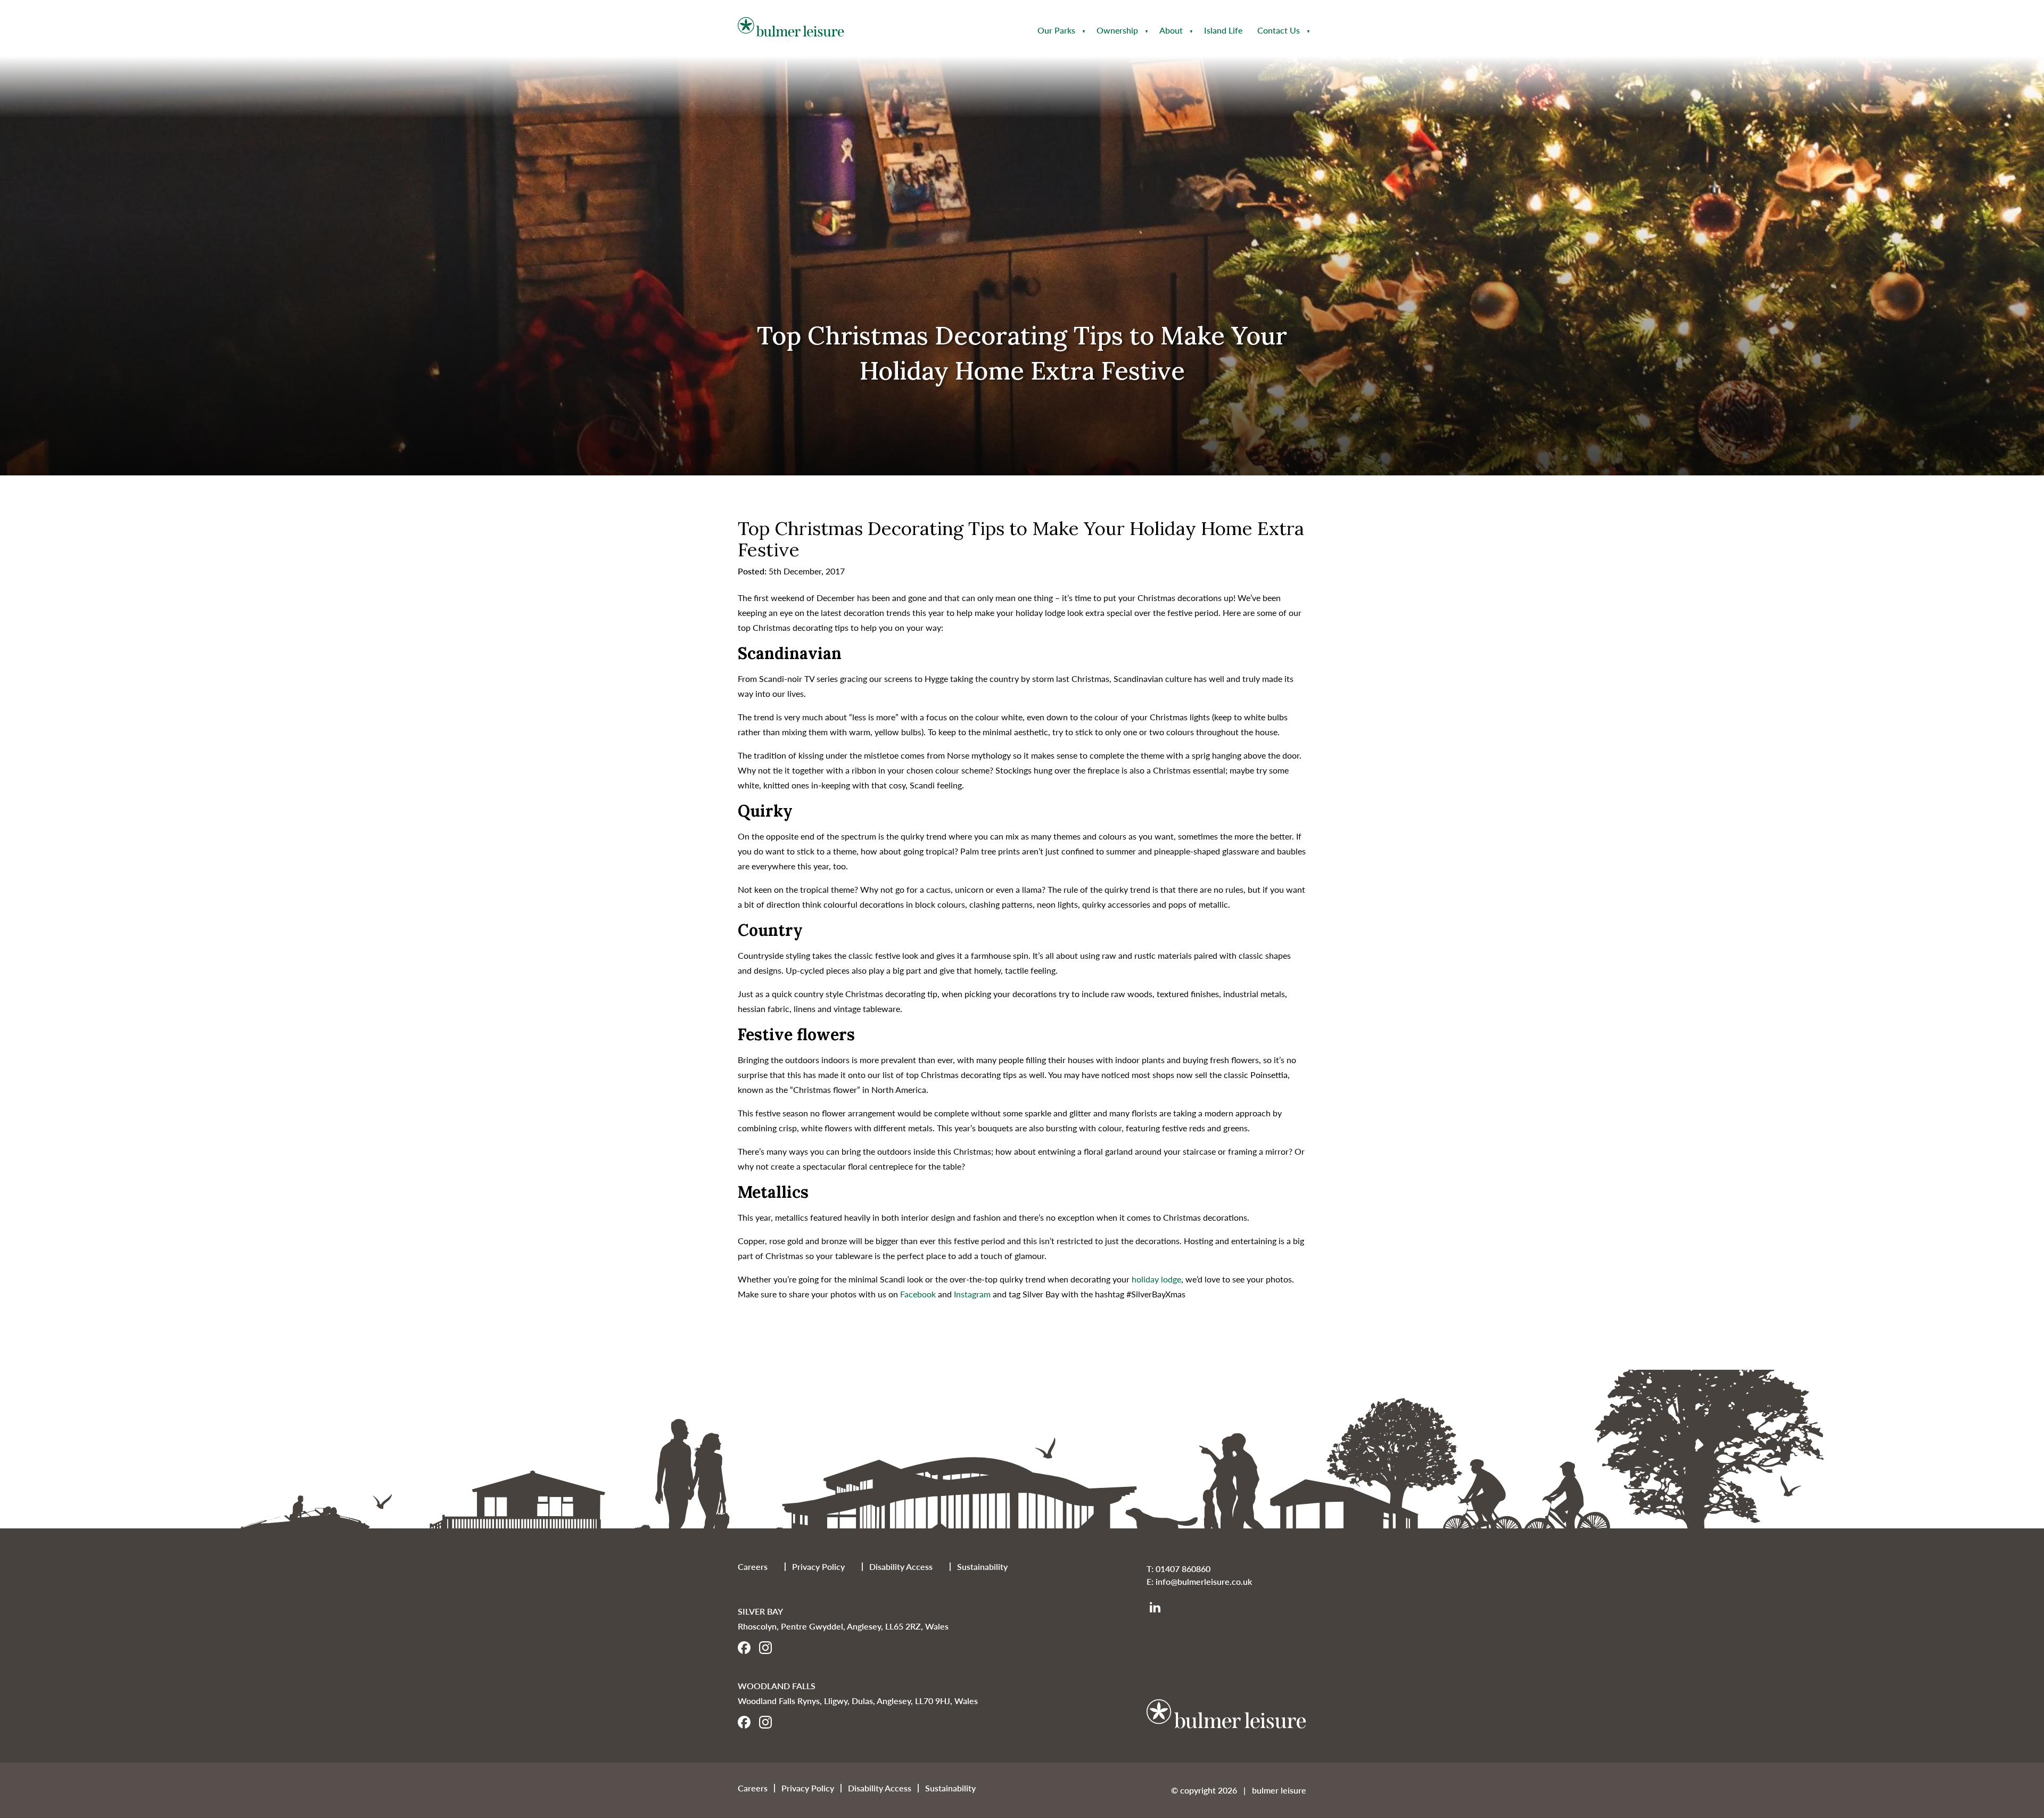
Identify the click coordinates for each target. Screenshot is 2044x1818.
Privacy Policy (818, 1566)
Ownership (1117, 30)
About (1171, 30)
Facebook (918, 1294)
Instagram (972, 1294)
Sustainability (982, 1566)
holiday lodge (1156, 1279)
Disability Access (901, 1566)
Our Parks (1056, 30)
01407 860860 (1183, 1569)
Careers (753, 1566)
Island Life (1223, 30)
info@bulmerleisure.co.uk (1204, 1581)
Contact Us (1279, 30)
